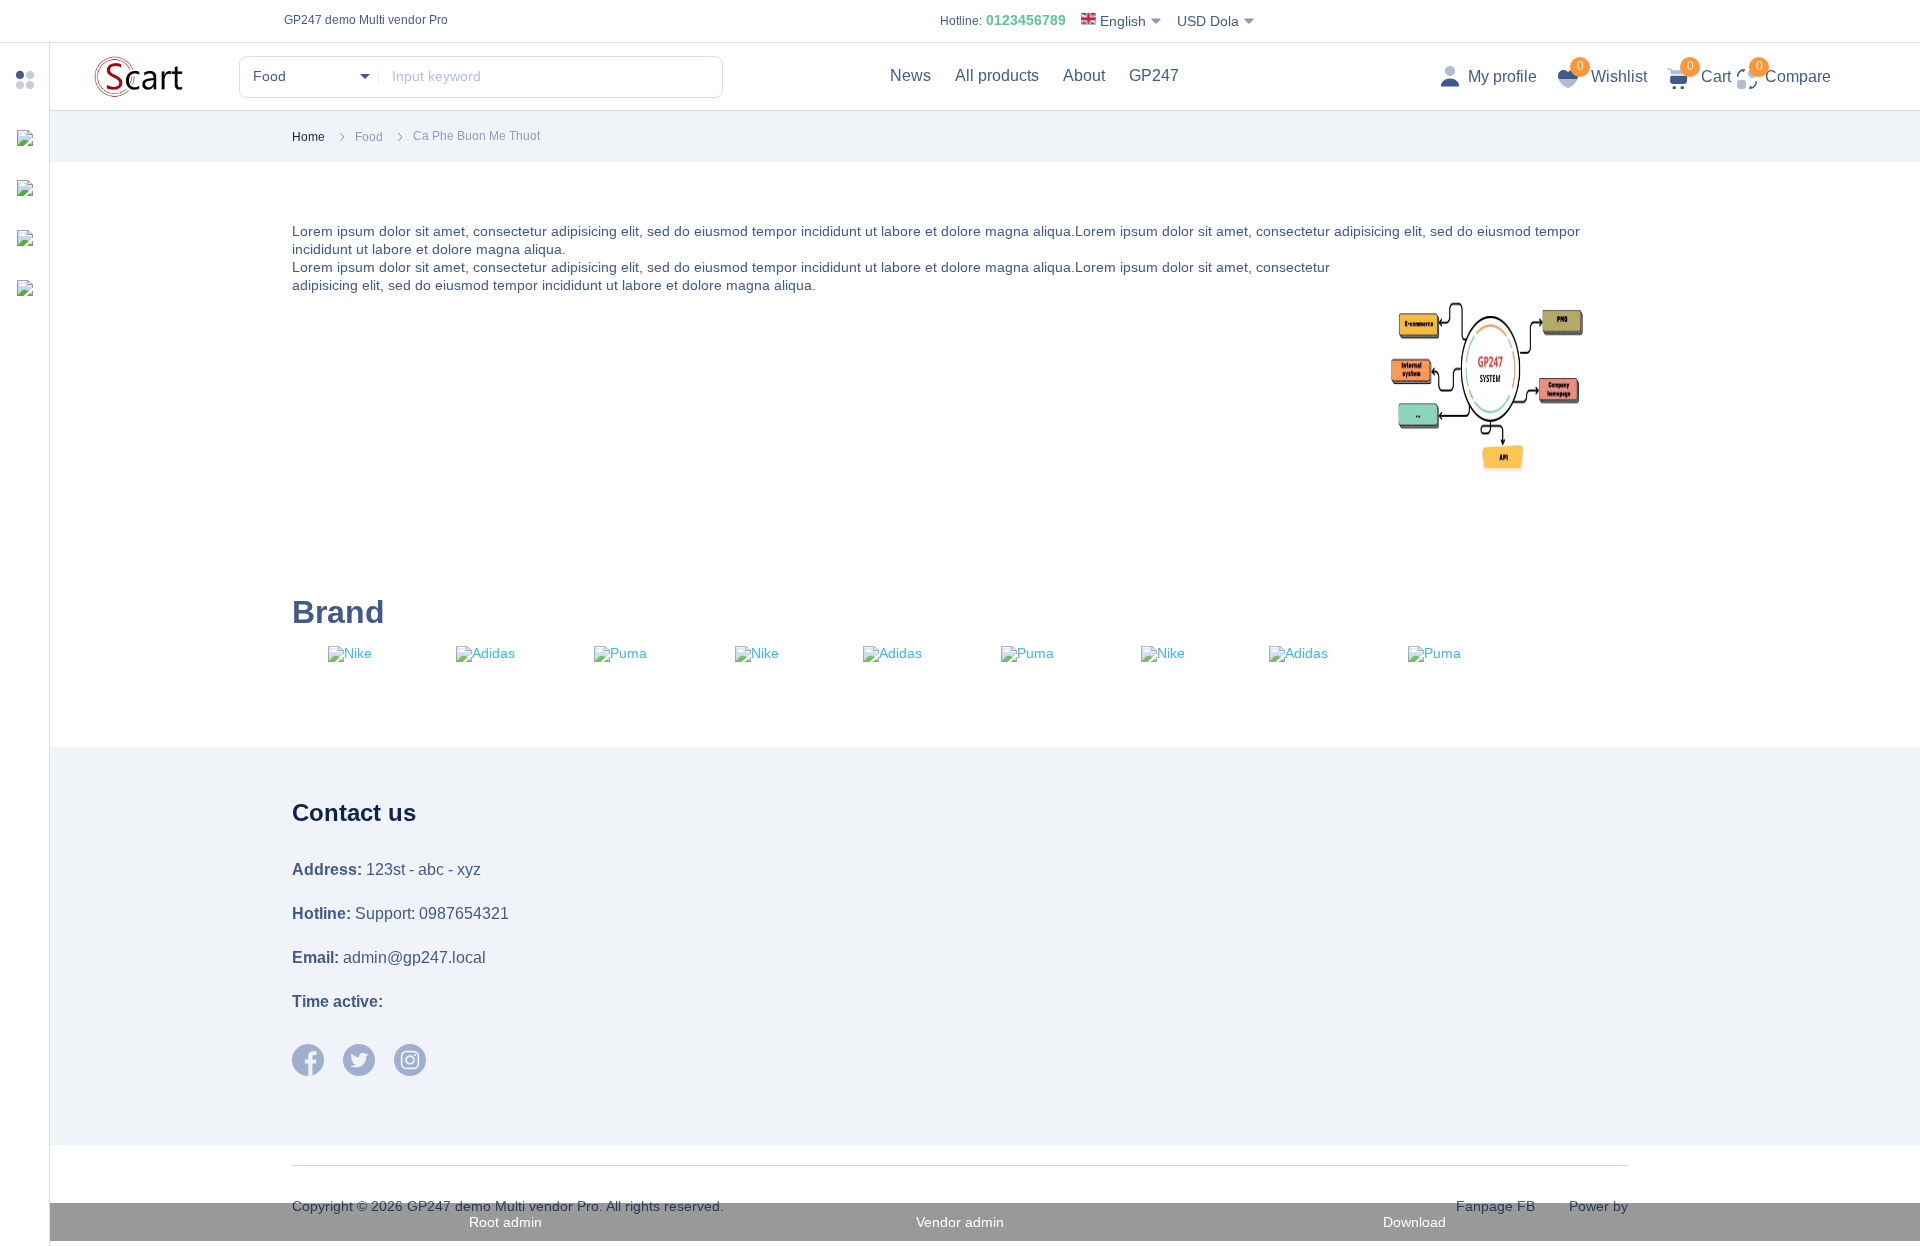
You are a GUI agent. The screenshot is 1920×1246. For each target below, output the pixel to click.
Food (369, 137)
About (1084, 75)
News (910, 75)
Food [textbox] (269, 76)
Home (308, 137)
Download (1414, 1222)
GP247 (1154, 75)
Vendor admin (960, 1222)
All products (997, 75)
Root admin (505, 1222)
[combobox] (310, 76)
